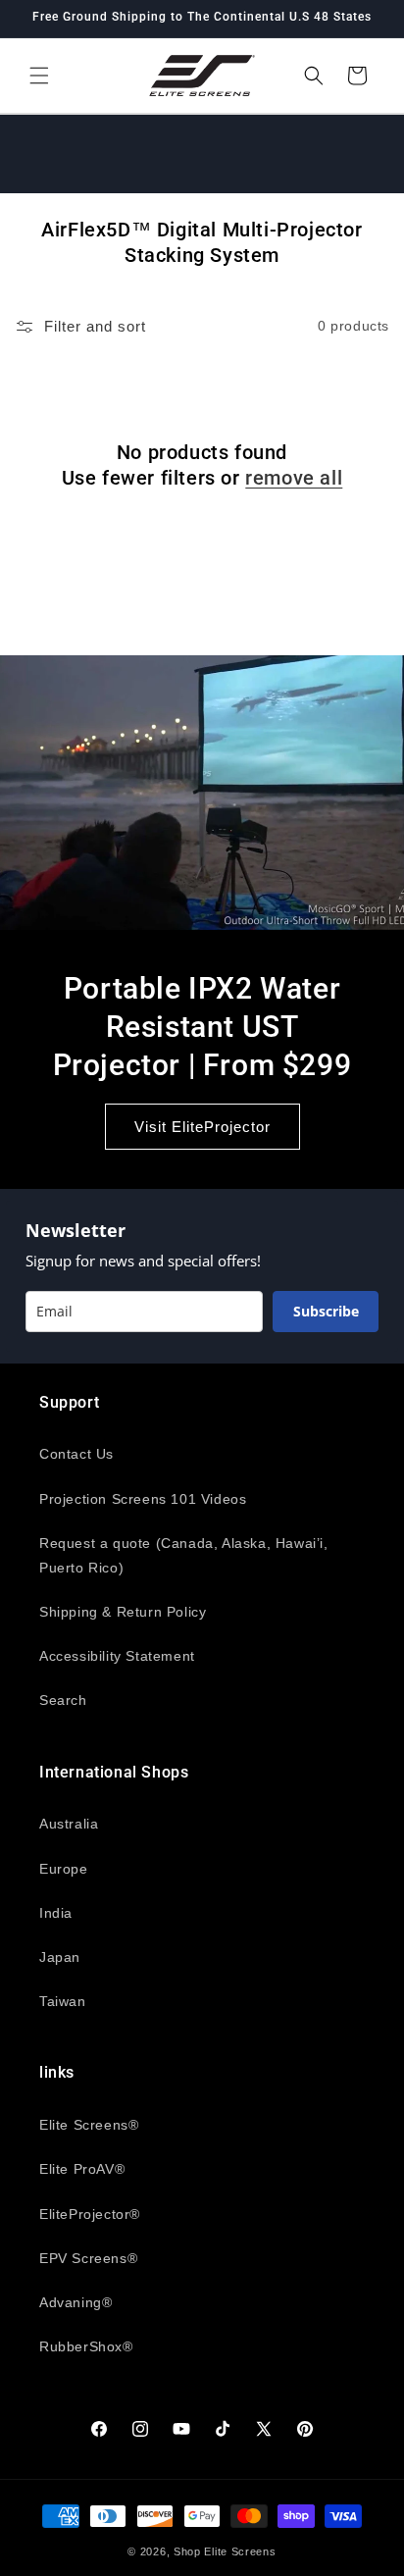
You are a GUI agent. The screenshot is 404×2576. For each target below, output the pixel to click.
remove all (294, 478)
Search (63, 1700)
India (56, 1913)
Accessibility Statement (117, 1656)
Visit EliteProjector (202, 1126)
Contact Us (76, 1454)
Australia (69, 1824)
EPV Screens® (88, 2258)
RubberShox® (86, 2346)
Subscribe (326, 1311)
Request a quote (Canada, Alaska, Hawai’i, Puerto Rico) (184, 1555)
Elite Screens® (89, 2125)
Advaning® (76, 2302)
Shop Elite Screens (225, 2551)
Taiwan (63, 2001)
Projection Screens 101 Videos (143, 1499)
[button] (39, 76)
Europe (64, 1869)
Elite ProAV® (82, 2169)
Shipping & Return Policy (123, 1612)
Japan (60, 1957)
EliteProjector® (90, 2214)
